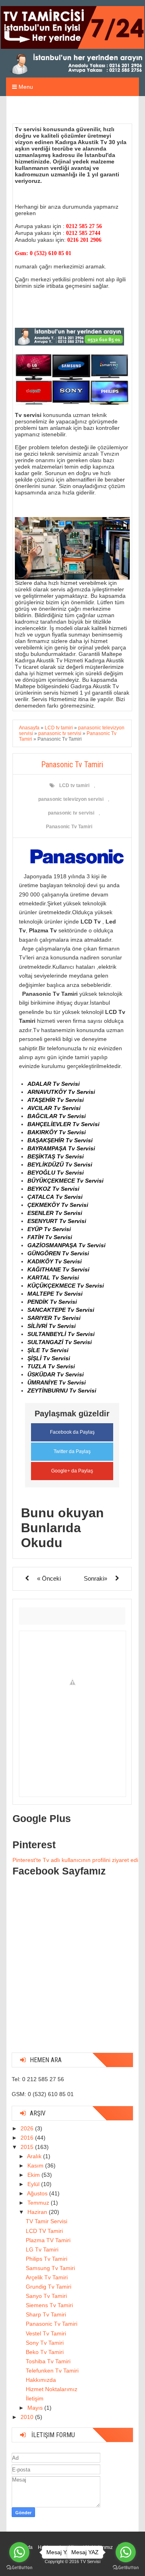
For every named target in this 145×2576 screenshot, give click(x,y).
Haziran (38, 2212)
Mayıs (36, 2408)
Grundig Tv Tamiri (49, 2287)
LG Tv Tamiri (42, 2249)
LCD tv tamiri (74, 785)
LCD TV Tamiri (44, 2231)
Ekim (34, 2175)
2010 (28, 2417)
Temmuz (39, 2203)
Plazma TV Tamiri (48, 2240)
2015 (28, 2147)
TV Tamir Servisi (47, 2221)
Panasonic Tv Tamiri (69, 827)
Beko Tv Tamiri (45, 2352)
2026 (28, 2128)
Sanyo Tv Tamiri (46, 2296)
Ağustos (38, 2193)
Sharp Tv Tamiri (46, 2314)
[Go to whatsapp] (19, 2552)
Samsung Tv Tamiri (50, 2268)
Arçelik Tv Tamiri (47, 2277)
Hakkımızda (41, 2380)
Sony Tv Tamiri (45, 2343)
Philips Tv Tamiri (47, 2259)
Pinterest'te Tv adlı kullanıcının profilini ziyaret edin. (78, 1860)
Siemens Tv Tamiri (49, 2305)
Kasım (36, 2166)
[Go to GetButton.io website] (19, 2568)
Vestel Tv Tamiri (46, 2333)
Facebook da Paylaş (72, 1432)
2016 (28, 2138)
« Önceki (49, 1578)
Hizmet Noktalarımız (52, 2389)
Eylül (34, 2184)
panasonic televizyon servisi (71, 799)
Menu (25, 87)
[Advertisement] (72, 1974)
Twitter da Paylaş (72, 1451)
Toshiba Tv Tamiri (48, 2361)
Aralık (35, 2156)
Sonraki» (95, 1578)
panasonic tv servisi (71, 813)
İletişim (35, 2398)
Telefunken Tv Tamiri (52, 2371)
